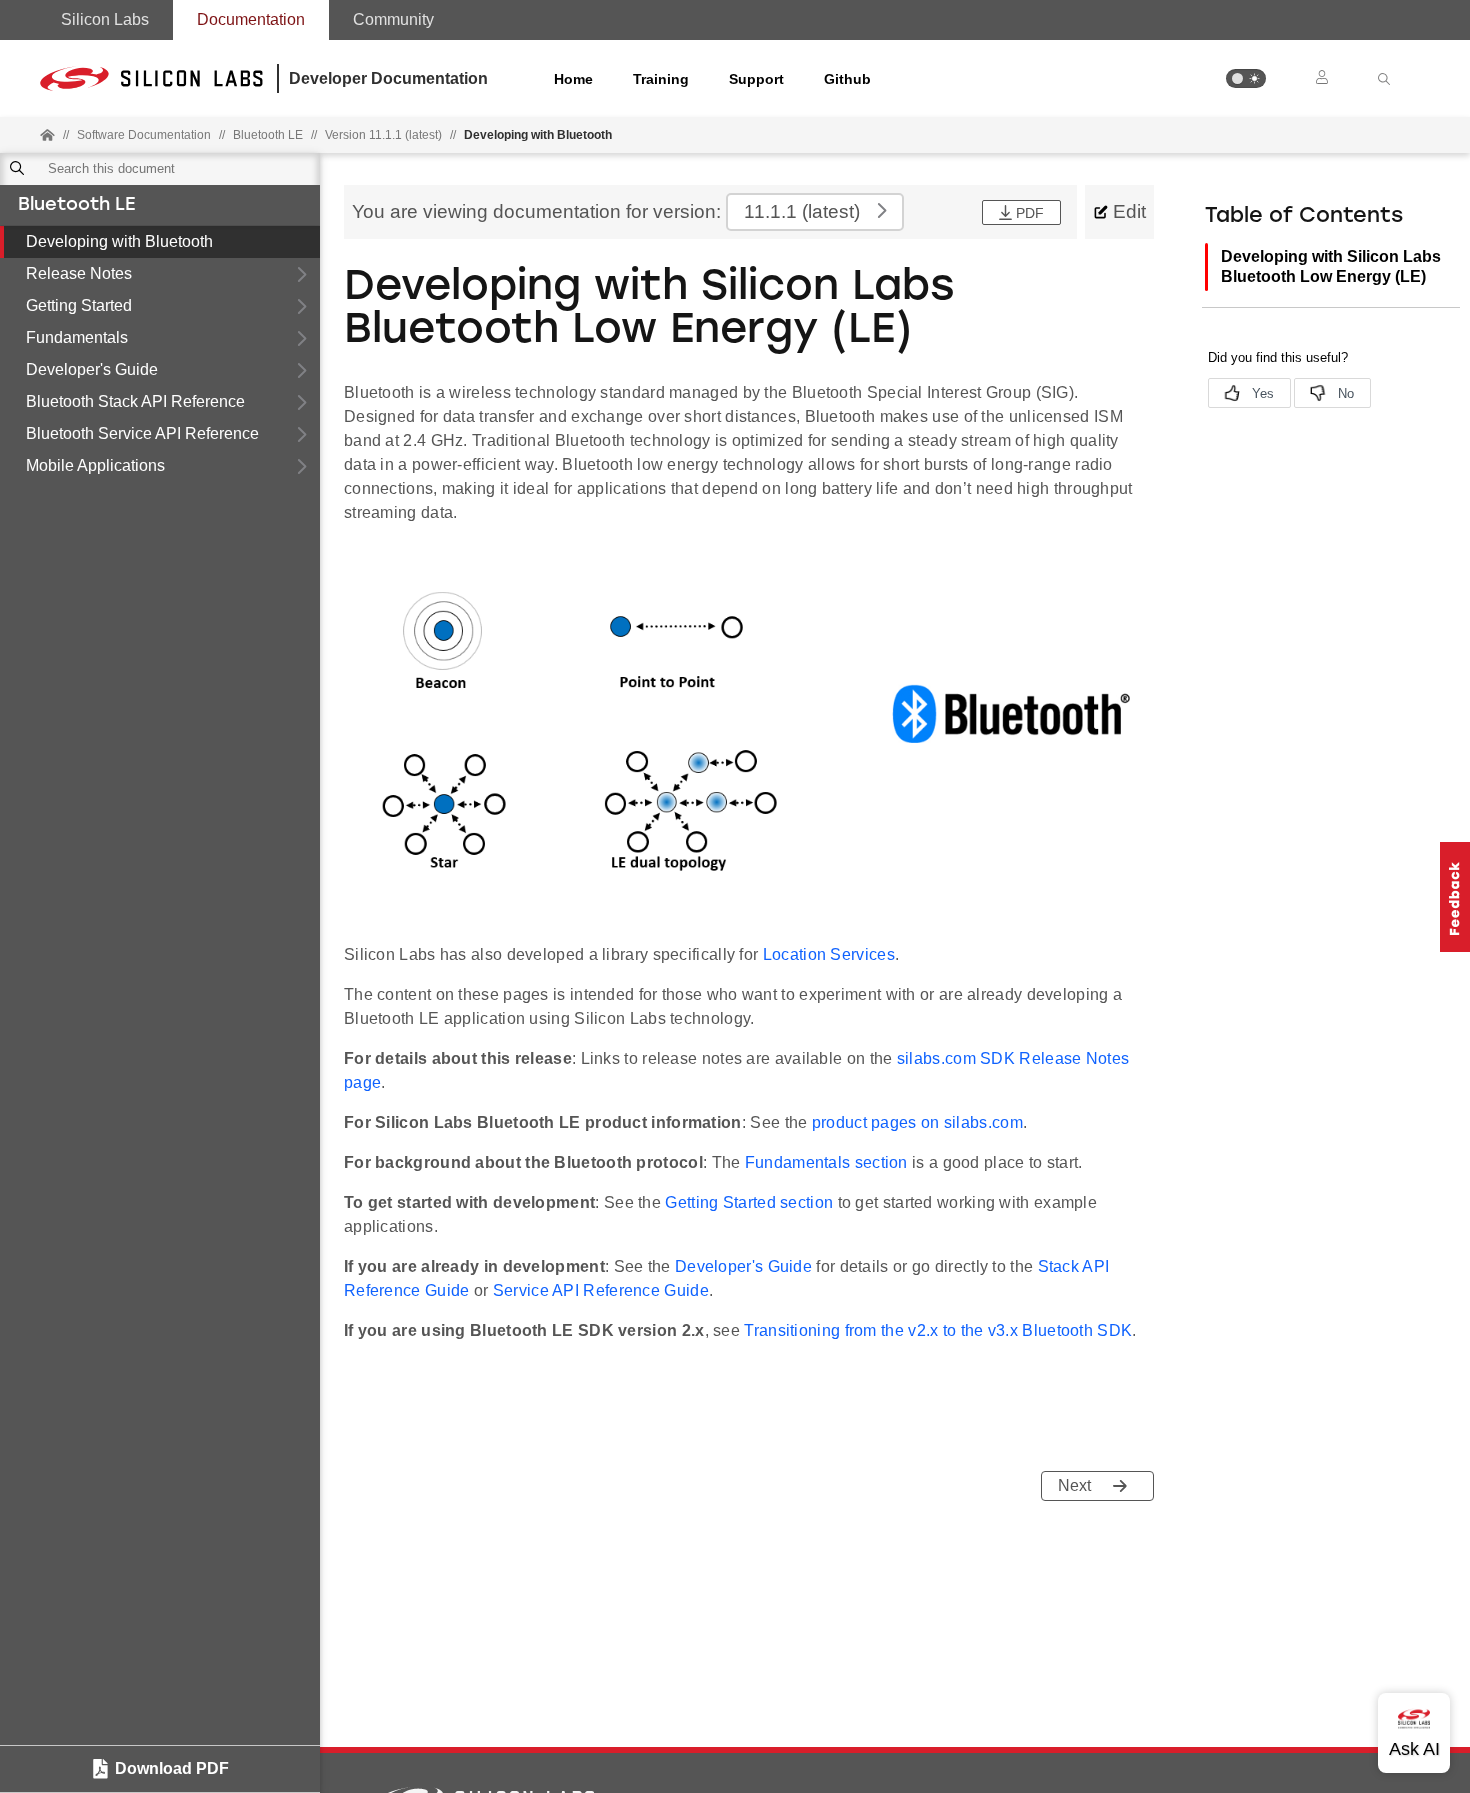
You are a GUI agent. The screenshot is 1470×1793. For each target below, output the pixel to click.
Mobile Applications (95, 465)
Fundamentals (77, 337)
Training (661, 79)
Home (573, 79)
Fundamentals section (826, 1162)
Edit (1129, 211)
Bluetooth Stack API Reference (135, 401)
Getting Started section (749, 1202)
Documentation (251, 19)
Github (847, 79)
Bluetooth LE (76, 206)
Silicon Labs (105, 19)
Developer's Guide (92, 369)
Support (756, 79)
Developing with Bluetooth (119, 241)
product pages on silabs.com (917, 1122)
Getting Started (79, 305)
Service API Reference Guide (601, 1290)
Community (393, 19)
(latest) (802, 211)
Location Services (829, 954)
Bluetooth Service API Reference (142, 433)
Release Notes (79, 273)
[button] (1246, 78)
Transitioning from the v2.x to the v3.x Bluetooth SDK (938, 1330)
